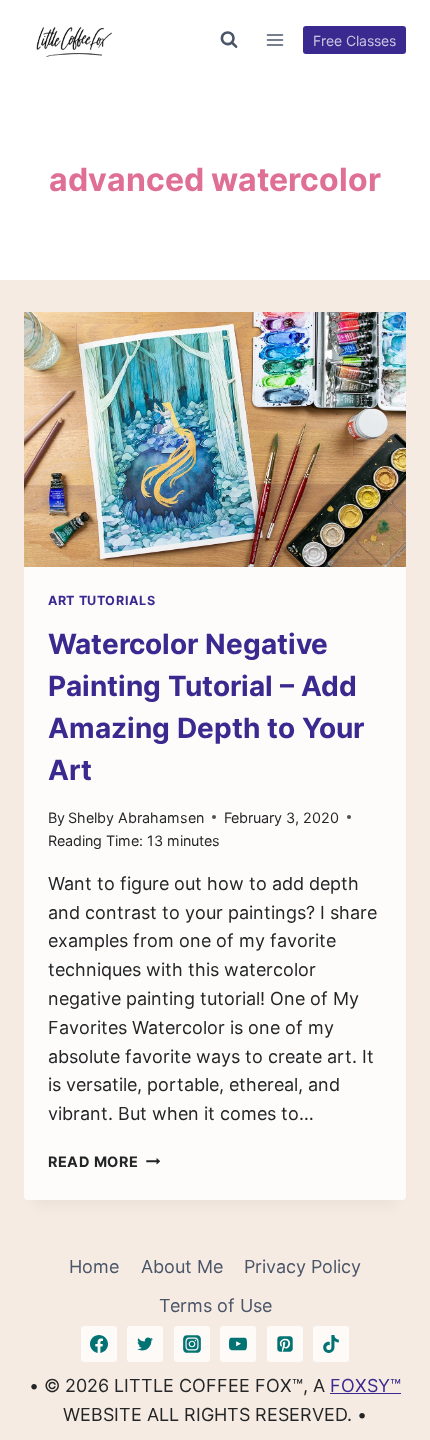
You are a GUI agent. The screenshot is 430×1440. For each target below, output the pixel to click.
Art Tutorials (101, 600)
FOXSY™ (365, 1385)
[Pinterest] (285, 1344)
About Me (182, 1266)
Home (94, 1266)
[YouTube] (238, 1344)
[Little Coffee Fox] (74, 40)
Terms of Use (215, 1305)
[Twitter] (145, 1344)
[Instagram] (192, 1344)
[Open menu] (275, 39)
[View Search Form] (229, 40)
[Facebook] (99, 1344)
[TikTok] (331, 1344)
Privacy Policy (302, 1266)
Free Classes (354, 40)
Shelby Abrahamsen (136, 817)
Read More (104, 1161)
